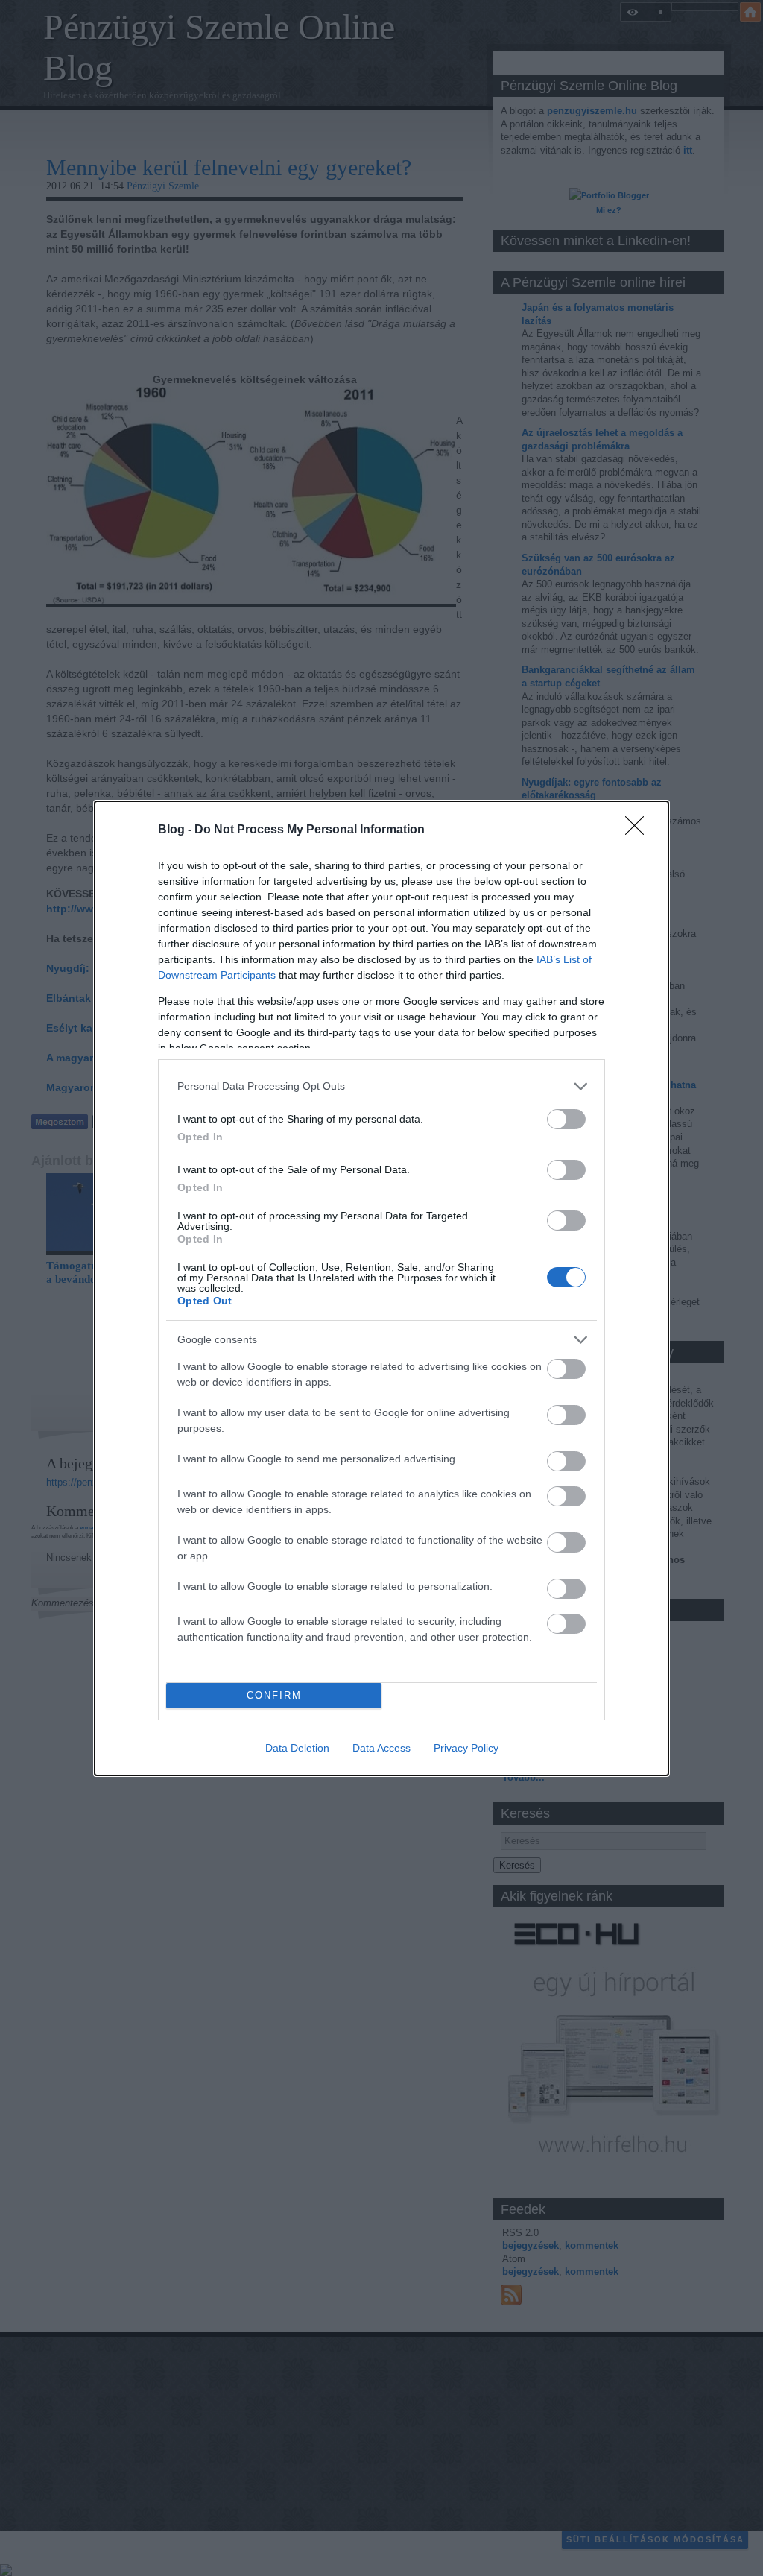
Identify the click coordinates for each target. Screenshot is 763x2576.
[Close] (639, 830)
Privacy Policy (466, 1748)
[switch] (566, 1119)
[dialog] (381, 1288)
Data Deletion (297, 1748)
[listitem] (381, 1086)
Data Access (381, 1748)
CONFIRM (274, 1695)
